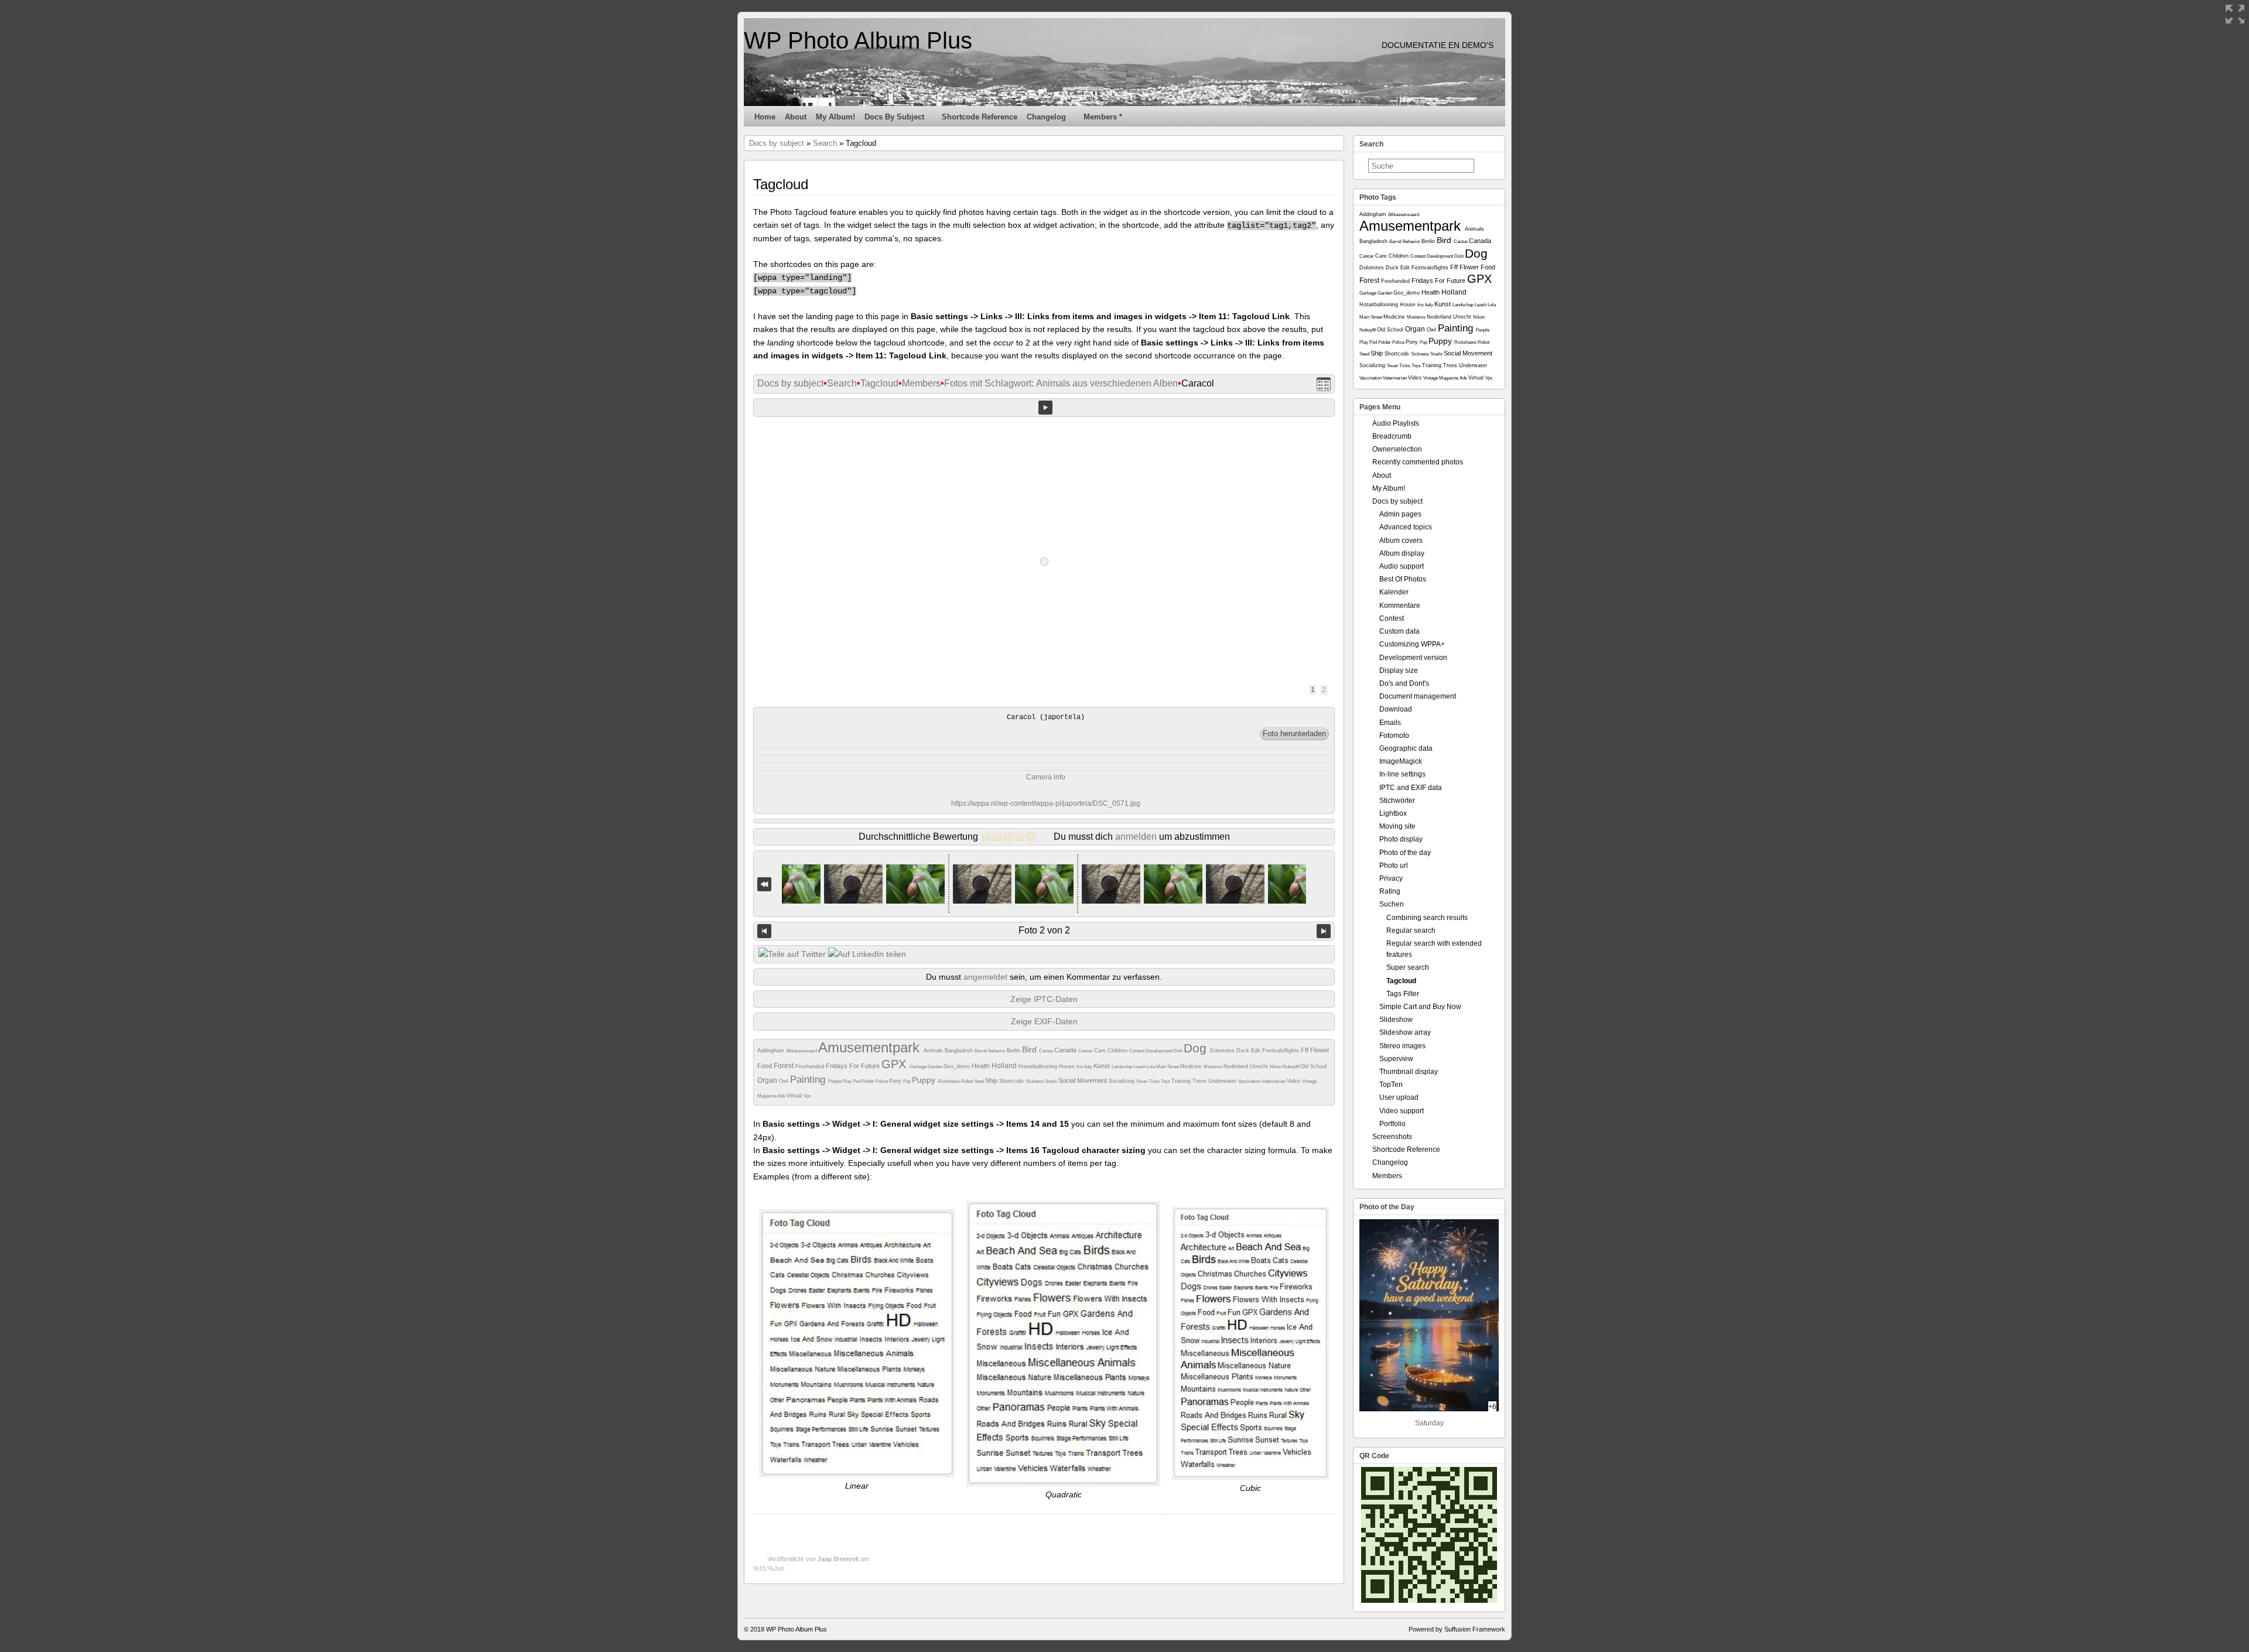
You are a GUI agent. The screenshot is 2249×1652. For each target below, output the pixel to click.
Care (1101, 1051)
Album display (1402, 553)
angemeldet (985, 977)
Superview (1396, 1059)
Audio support (1402, 566)
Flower (1320, 1050)
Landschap (1123, 1067)
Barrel (981, 1051)
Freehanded (811, 1066)
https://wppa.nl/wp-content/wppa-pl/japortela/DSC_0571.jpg (1046, 803)
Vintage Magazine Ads (1446, 378)
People (835, 1081)
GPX (896, 1064)
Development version (1413, 658)
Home (765, 117)
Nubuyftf (1291, 1067)
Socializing (1122, 1081)
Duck (1244, 1051)
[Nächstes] (1324, 931)
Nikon (1276, 1067)
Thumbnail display (1409, 1072)
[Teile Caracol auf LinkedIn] (867, 954)
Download (1396, 709)
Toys (1166, 1081)
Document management (1418, 696)
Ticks (1155, 1081)
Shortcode (1012, 1081)
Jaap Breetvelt (838, 1559)
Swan (1142, 1081)
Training (1182, 1081)
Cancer (1086, 1051)
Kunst (1103, 1066)
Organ (768, 1080)
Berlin (1014, 1051)
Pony (896, 1081)
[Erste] (764, 884)
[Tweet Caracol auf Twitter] (792, 954)
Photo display (1401, 839)
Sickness (1035, 1081)
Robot (968, 1081)
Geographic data (1406, 748)
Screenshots (1392, 1137)
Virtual (795, 1096)
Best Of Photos (1403, 579)
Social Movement (1084, 1080)
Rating (1390, 891)
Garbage (919, 1067)
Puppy (925, 1080)
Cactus (1047, 1051)
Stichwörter (1397, 801)
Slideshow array (1405, 1032)
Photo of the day (1405, 853)
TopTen (1391, 1085)
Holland (1005, 1066)
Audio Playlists (1396, 423)
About (796, 117)
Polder (869, 1081)
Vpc (807, 1096)
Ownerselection (1397, 449)
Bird (1030, 1049)
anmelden (1136, 837)
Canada (1066, 1050)
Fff (1305, 1050)
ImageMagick (1401, 761)
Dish (1178, 1051)
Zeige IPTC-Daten (1044, 999)
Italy (1089, 1067)
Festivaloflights (1281, 1051)
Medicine (1192, 1066)
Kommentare (1400, 606)
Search (825, 143)
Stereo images (1402, 1046)
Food (765, 1066)
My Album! (835, 117)
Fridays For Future (854, 1066)
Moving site (1397, 826)
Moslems (1214, 1067)
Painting (809, 1080)
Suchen (1392, 904)
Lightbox (1393, 813)
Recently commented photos (1418, 462)
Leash (1140, 1067)
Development (1159, 1051)
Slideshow (1396, 1020)
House (1068, 1066)
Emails (1390, 723)
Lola (1151, 1067)
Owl (785, 1081)
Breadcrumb (1392, 436)
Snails (1052, 1081)
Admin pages (1400, 514)
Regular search (1411, 931)
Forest (785, 1066)
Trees (1200, 1081)
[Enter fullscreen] (2235, 14)
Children (1118, 1051)
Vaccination (1250, 1081)
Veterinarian (1274, 1081)
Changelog (1046, 117)
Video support (1402, 1111)
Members (921, 383)
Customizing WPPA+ (1412, 644)
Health (982, 1066)
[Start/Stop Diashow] (1045, 408)
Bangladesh (960, 1051)
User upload (1399, 1097)
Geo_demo (958, 1066)
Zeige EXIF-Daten (1044, 1021)
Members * (1103, 117)
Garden (936, 1067)
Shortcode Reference (980, 117)
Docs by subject (894, 117)
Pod (857, 1081)
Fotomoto (1394, 736)
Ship (992, 1080)
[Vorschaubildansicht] (1324, 384)
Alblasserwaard (802, 1051)
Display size (1399, 671)
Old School (1313, 1066)
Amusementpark (871, 1047)
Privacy (1391, 878)
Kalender (1394, 592)
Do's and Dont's (1404, 683)
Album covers (1401, 541)
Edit (1257, 1051)
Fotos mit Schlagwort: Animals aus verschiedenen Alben (1061, 383)
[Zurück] (764, 931)
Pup (908, 1081)
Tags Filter (1403, 994)
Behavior (997, 1051)
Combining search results (1427, 918)
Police (882, 1081)
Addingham (772, 1051)
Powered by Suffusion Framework (1457, 1629)
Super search (1408, 967)
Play (848, 1081)
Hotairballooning (1039, 1066)
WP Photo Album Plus (858, 40)
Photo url (1394, 866)
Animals (934, 1051)
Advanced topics (1406, 527)
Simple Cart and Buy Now (1420, 1007)
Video (1294, 1081)
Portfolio (1392, 1124)
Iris (1080, 1067)
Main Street (1168, 1067)
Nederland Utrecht (1247, 1066)
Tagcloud (879, 383)
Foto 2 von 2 (1044, 930)
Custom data (1399, 631)
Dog (1197, 1048)
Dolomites (1223, 1051)
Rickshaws (949, 1081)
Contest (1137, 1051)
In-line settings (1402, 774)
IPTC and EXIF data (1411, 788)
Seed (980, 1081)
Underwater (1223, 1081)
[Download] (1294, 734)
